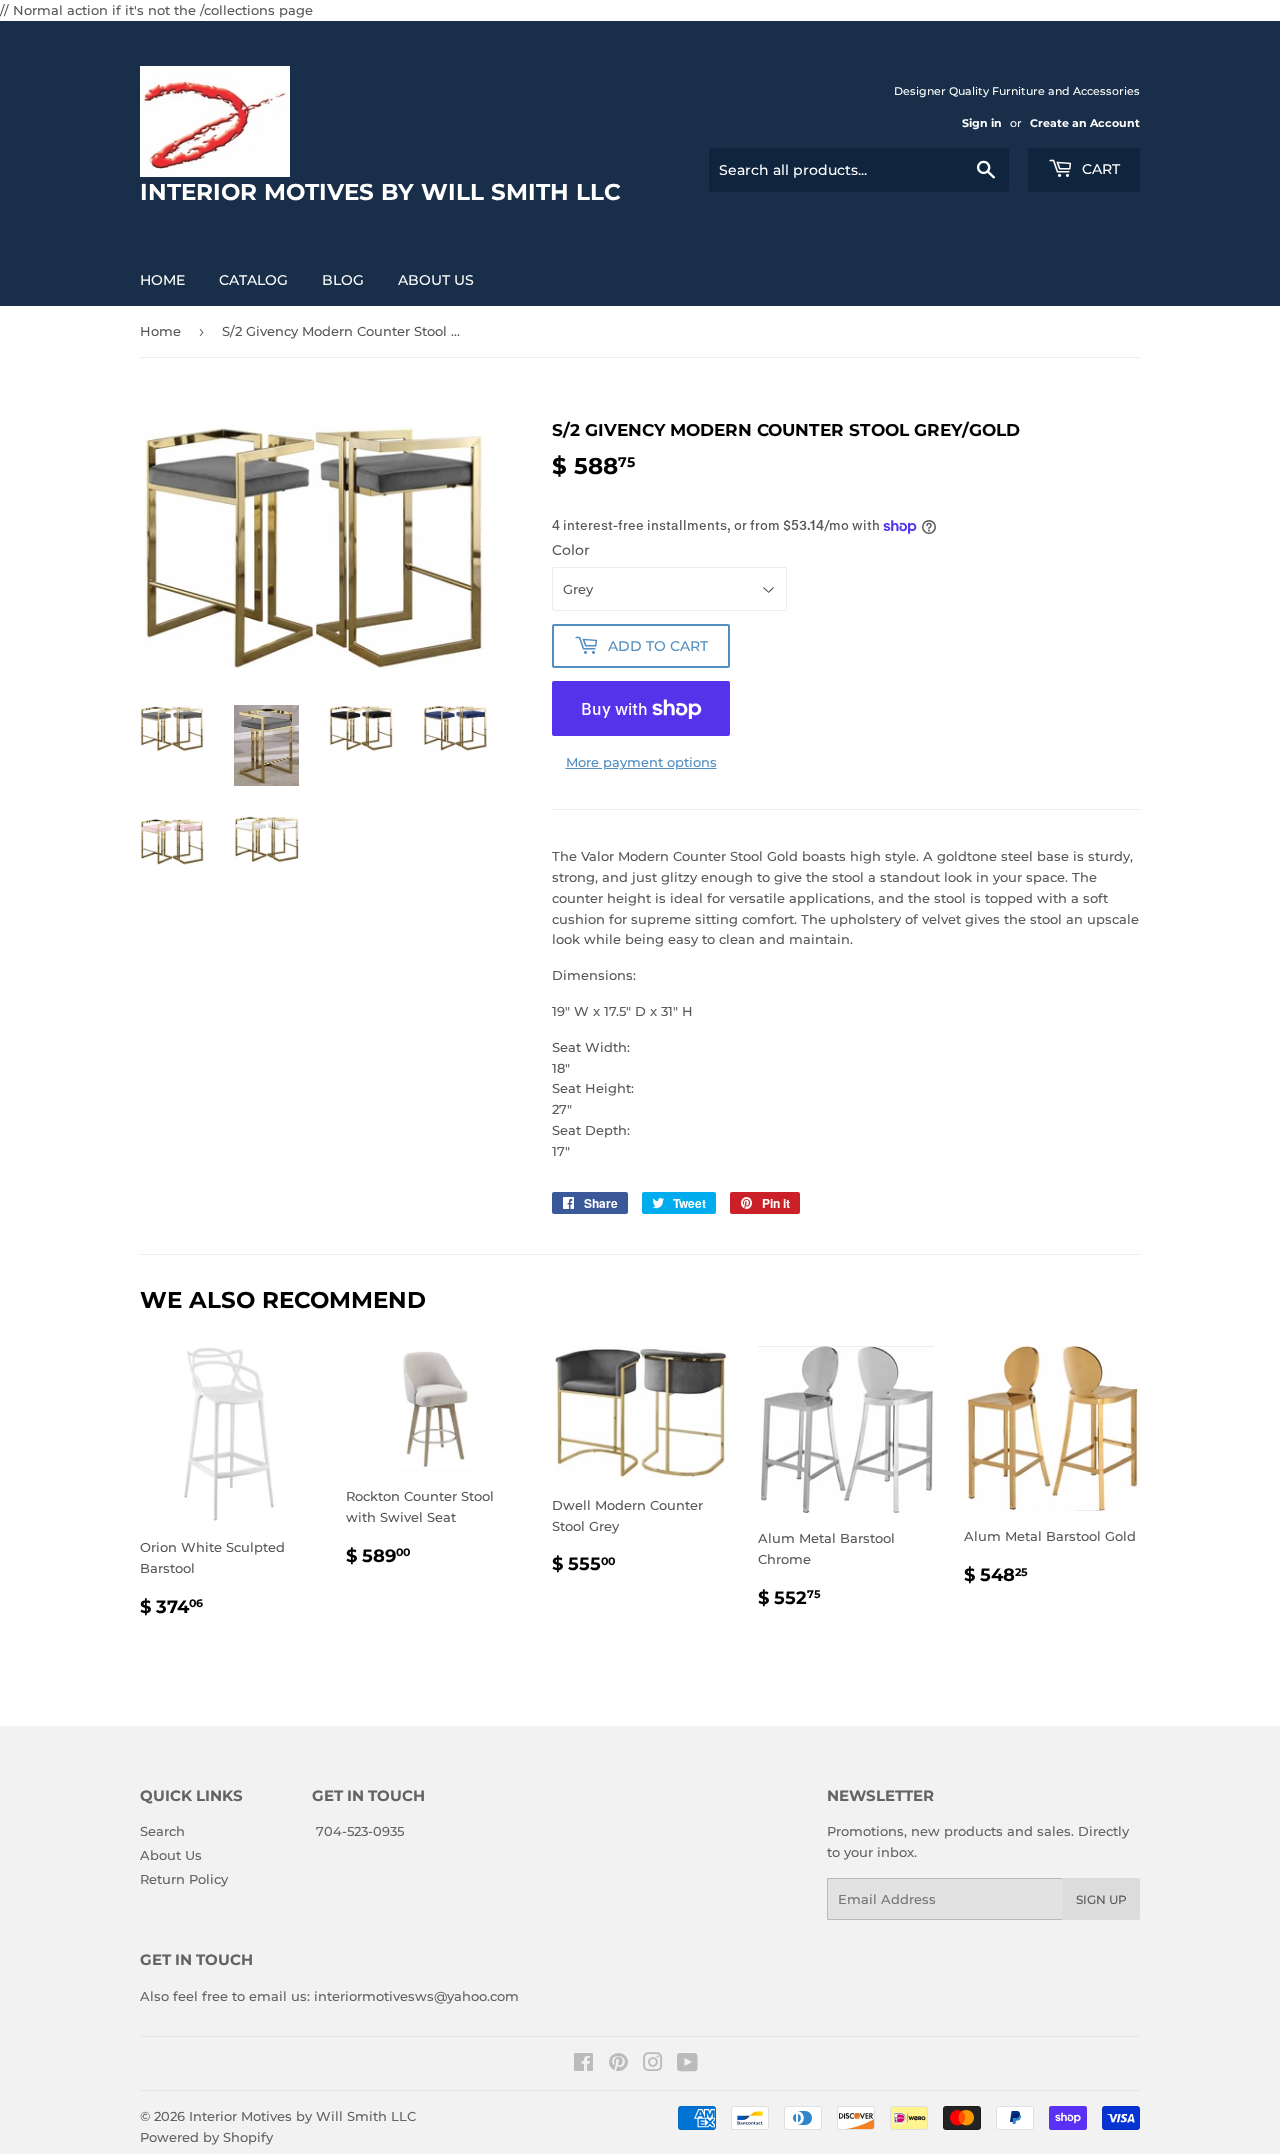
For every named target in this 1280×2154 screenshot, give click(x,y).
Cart (1099, 169)
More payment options (641, 762)
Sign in (982, 123)
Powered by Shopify (206, 2137)
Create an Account (1085, 123)
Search (162, 1831)
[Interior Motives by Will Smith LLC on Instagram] (653, 2065)
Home (162, 280)
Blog (343, 280)
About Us (436, 280)
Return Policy (184, 1879)
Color (571, 550)
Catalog (253, 280)
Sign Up (1101, 1899)
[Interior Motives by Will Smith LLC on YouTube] (687, 2065)
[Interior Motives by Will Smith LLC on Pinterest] (618, 2065)
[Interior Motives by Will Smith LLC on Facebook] (583, 2065)
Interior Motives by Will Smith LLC (302, 2116)
